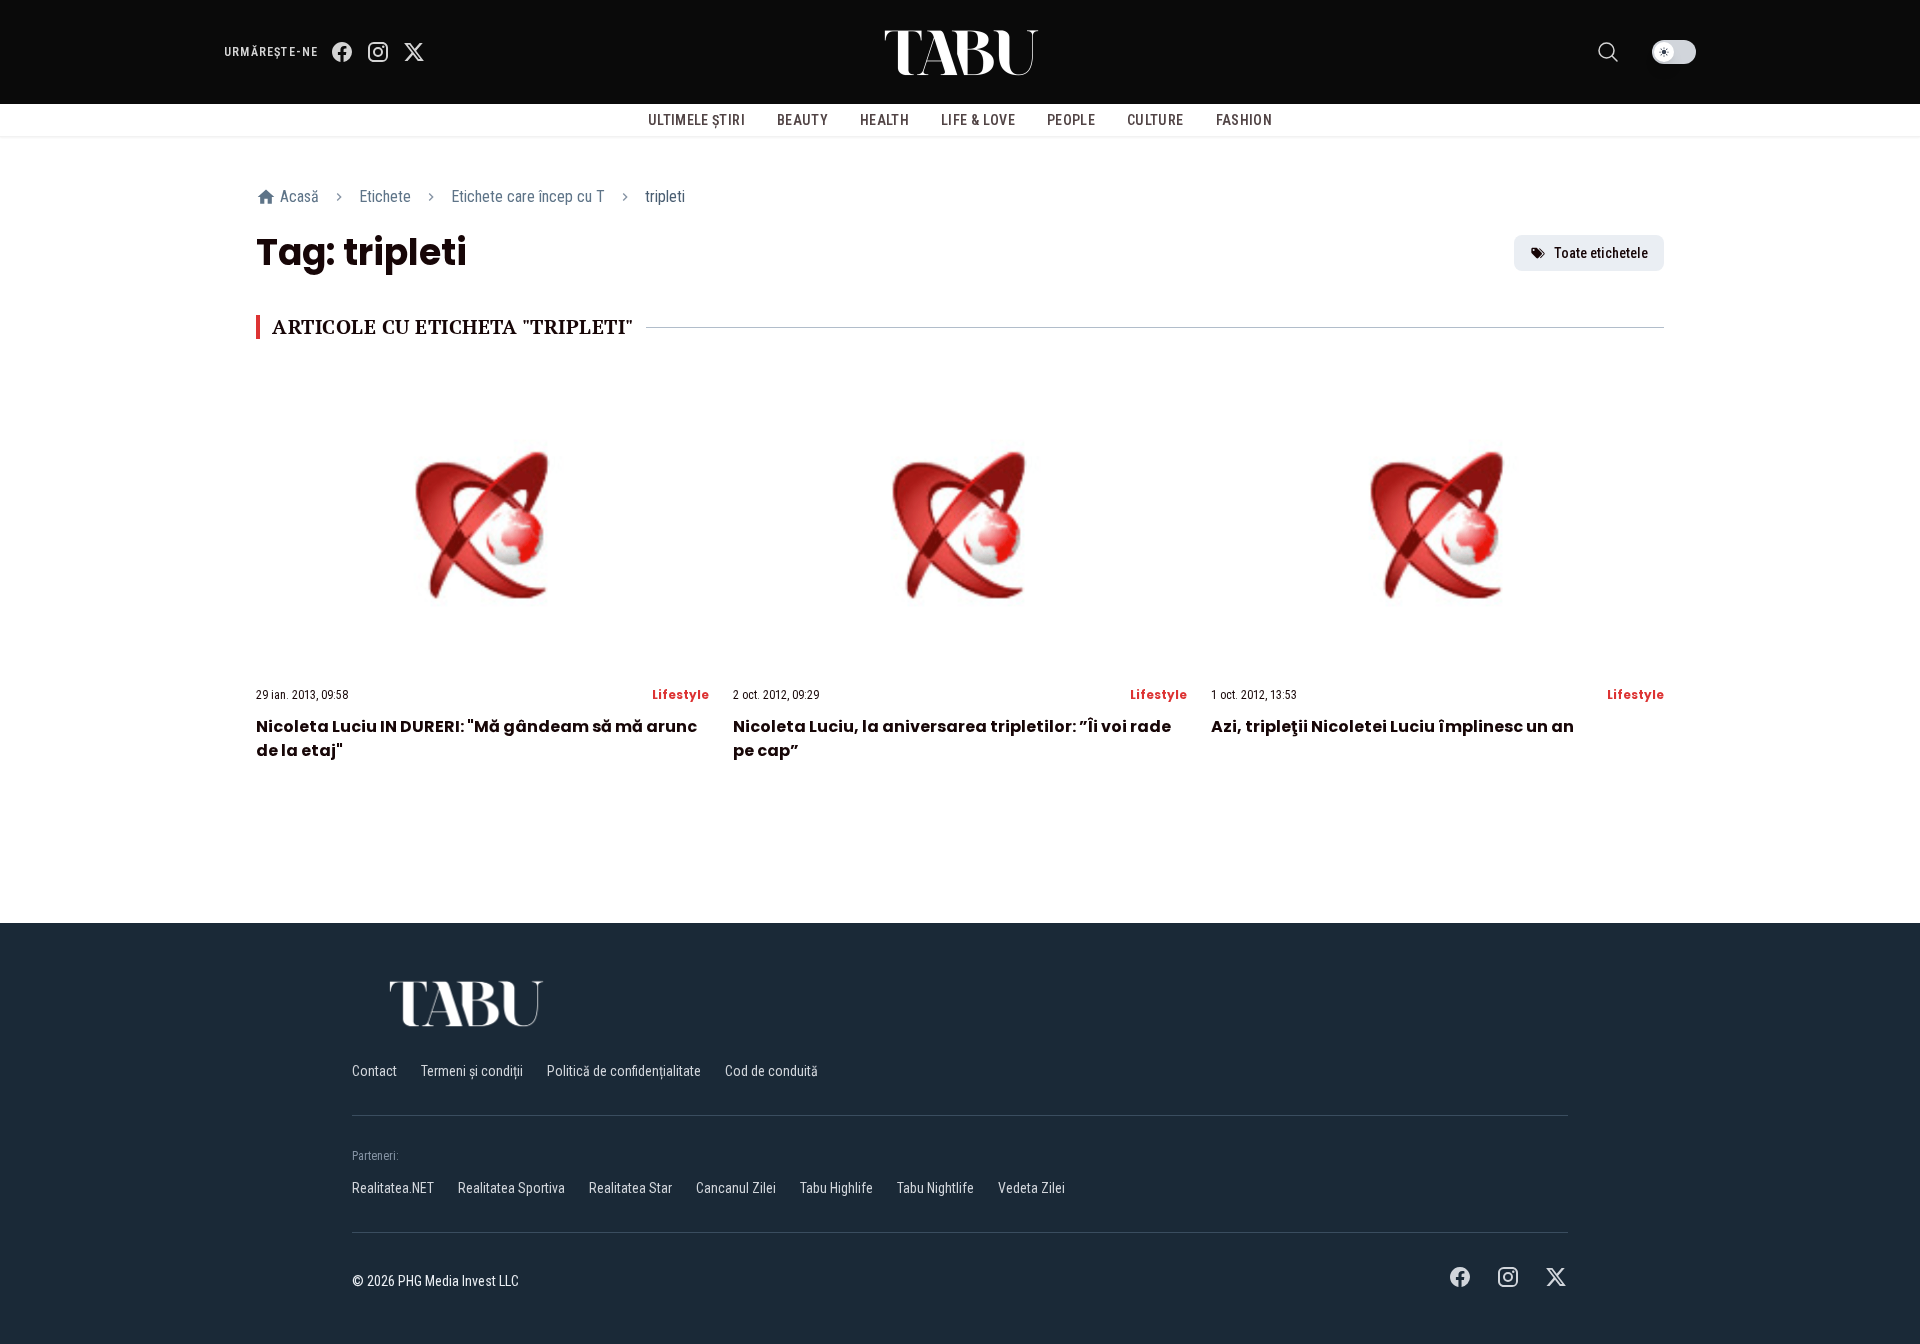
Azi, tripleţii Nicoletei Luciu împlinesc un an (1392, 726)
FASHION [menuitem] (1244, 120)
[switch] (1674, 52)
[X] (414, 52)
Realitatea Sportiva (511, 1188)
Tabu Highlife (836, 1188)
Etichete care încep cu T (528, 196)
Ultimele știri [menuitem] (696, 120)
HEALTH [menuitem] (884, 120)
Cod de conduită (771, 1071)
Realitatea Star (630, 1188)
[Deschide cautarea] (1608, 52)
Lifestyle (680, 694)
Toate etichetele (1601, 253)
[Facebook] (342, 52)
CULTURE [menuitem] (1155, 120)
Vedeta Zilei (1031, 1188)
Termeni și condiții (472, 1071)
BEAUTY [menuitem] (802, 120)
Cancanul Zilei (736, 1188)
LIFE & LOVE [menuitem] (978, 120)
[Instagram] (378, 52)
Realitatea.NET (393, 1188)
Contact (374, 1071)
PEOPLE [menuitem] (1071, 120)
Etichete (385, 196)
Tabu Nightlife (935, 1188)
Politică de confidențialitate (624, 1071)
